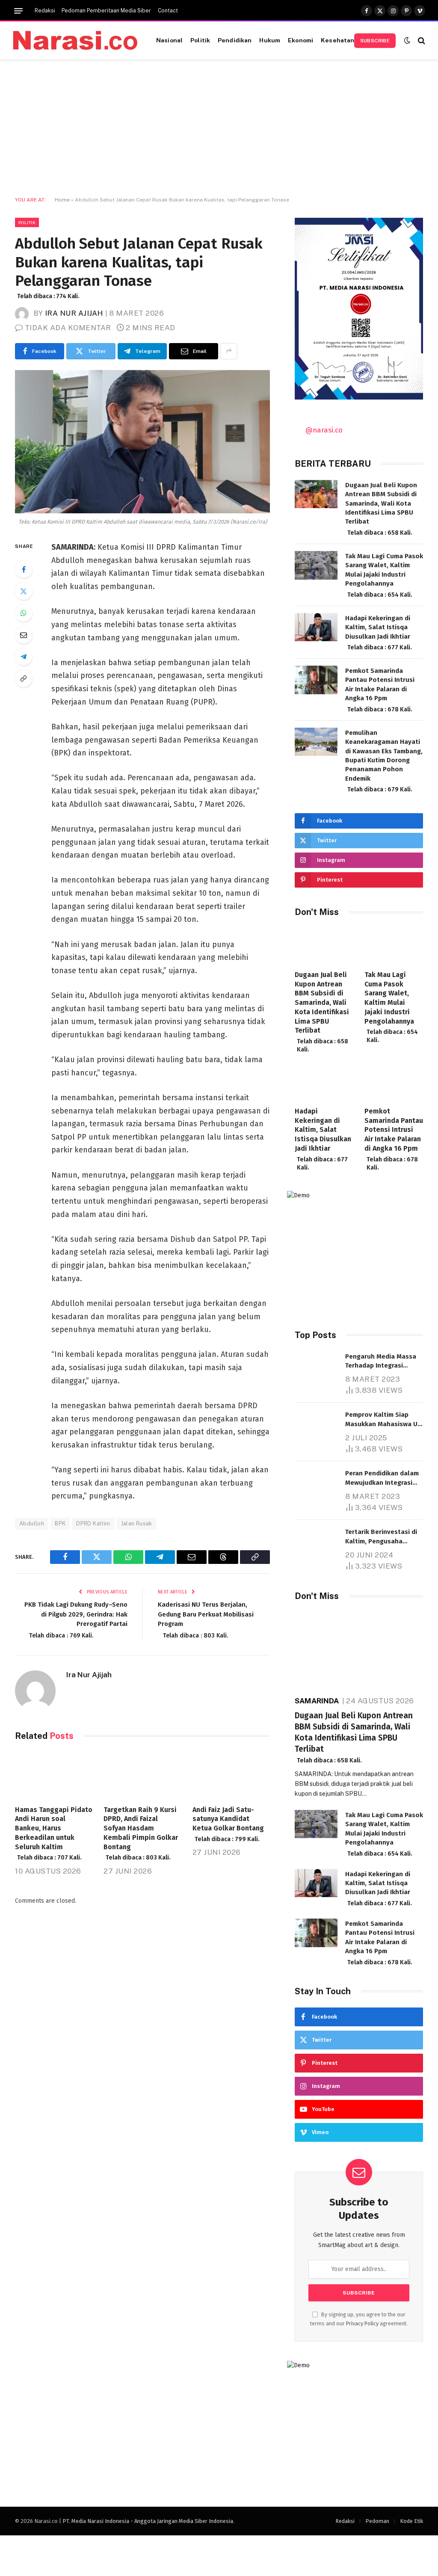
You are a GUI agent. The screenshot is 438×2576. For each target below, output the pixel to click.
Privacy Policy (362, 2323)
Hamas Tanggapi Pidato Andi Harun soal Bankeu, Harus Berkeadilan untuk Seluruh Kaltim (54, 1834)
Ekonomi (300, 40)
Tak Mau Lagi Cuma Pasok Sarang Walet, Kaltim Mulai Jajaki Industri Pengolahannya (384, 575)
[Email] (24, 635)
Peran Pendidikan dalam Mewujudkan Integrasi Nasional (382, 1478)
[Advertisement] (219, 128)
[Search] (421, 40)
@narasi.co (324, 430)
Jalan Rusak (137, 1523)
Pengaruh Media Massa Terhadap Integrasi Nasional (382, 1362)
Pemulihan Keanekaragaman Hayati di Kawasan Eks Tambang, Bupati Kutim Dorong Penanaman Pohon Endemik (384, 761)
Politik (200, 40)
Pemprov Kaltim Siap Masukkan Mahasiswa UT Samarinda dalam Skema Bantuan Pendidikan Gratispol (383, 1420)
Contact (168, 11)
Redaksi (45, 11)
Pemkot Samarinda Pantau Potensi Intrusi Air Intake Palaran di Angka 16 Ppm (380, 690)
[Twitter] (24, 591)
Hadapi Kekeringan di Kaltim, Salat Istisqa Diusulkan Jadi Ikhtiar (379, 633)
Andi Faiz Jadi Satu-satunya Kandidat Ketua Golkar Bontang (228, 1824)
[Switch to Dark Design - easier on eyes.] (407, 40)
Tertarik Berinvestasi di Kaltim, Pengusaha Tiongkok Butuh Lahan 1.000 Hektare (381, 1537)
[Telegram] (24, 657)
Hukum (270, 40)
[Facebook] (24, 569)
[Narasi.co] (75, 40)
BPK (60, 1523)
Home (62, 200)
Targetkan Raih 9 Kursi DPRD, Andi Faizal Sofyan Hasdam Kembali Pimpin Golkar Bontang (141, 1834)
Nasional (169, 40)
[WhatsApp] (24, 613)
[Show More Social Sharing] (229, 351)
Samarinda (317, 1701)
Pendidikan (235, 40)
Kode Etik (411, 2521)
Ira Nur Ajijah (74, 313)
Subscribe (375, 41)
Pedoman (377, 2521)
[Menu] (18, 11)
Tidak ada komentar (68, 328)
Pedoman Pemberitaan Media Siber (106, 11)
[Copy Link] (24, 678)
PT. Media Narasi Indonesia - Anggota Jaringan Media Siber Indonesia (148, 2521)
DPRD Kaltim (93, 1523)
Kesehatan (337, 40)
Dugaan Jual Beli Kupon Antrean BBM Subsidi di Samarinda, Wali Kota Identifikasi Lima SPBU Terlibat (381, 509)
